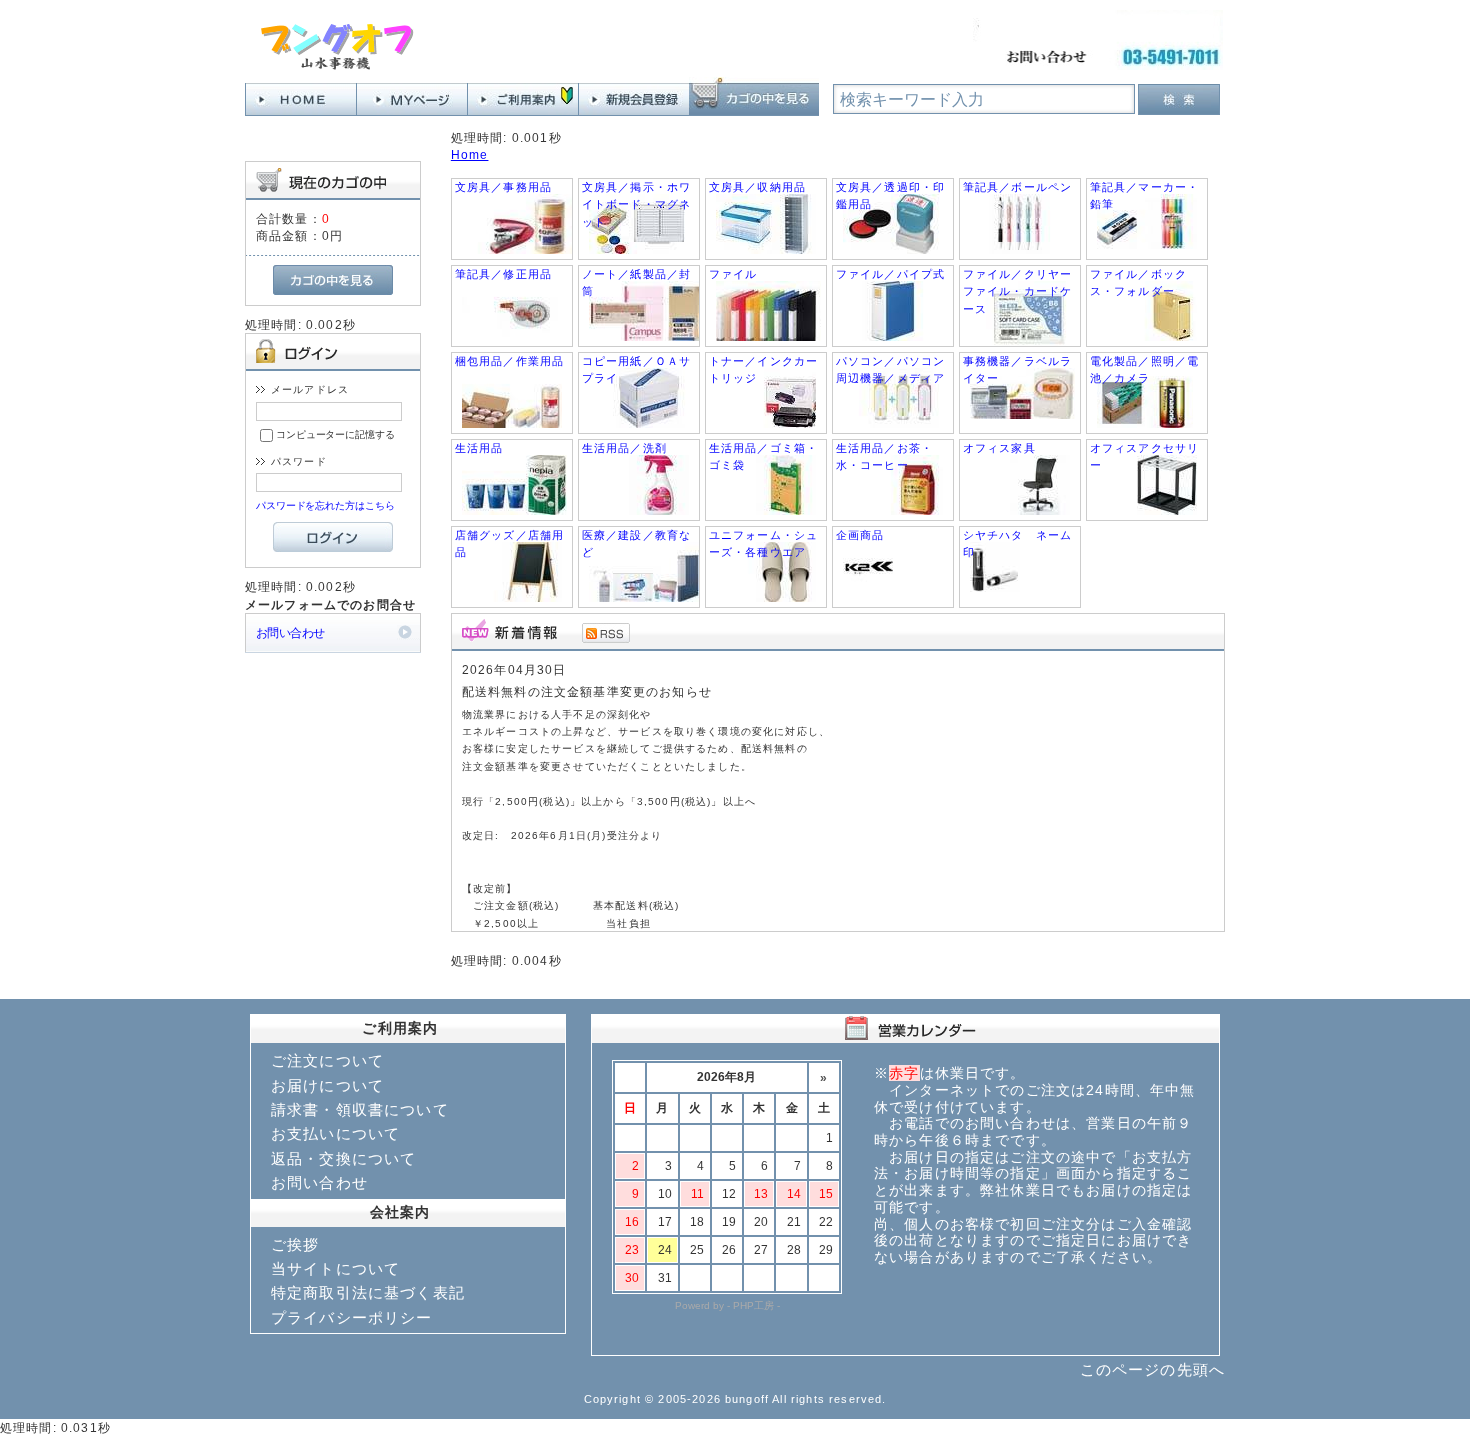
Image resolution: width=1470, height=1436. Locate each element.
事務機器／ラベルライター (1017, 369)
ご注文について (327, 1060)
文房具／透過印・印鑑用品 (890, 195)
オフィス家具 (999, 448)
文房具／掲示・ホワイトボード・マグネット (636, 204)
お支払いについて (335, 1133)
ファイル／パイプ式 (890, 274)
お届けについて (327, 1085)
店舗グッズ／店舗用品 (509, 543)
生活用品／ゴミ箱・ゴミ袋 (763, 456)
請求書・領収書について (360, 1109)
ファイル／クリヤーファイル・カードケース (1017, 291)
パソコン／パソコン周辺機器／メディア (890, 369)
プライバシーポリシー (352, 1317)
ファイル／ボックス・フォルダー (1138, 282)
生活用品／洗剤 (624, 448)
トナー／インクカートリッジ (763, 369)
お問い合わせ (290, 632)
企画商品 (860, 535)
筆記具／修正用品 (503, 274)
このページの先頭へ (1152, 1369)
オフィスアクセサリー (1144, 456)
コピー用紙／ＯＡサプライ (636, 369)
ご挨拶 (295, 1244)
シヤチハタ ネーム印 (1017, 543)
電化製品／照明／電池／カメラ (1144, 369)
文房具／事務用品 (503, 187)
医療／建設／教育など (636, 543)
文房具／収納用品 (757, 187)
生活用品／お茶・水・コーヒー (884, 456)
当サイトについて (335, 1268)
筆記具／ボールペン (1017, 187)
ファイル (733, 274)
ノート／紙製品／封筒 (636, 282)
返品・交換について (343, 1158)
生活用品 (479, 448)
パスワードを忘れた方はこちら (325, 505)
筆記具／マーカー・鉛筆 (1144, 195)
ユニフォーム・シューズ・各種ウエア (763, 543)
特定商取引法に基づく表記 (368, 1292)
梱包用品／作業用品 (509, 361)
